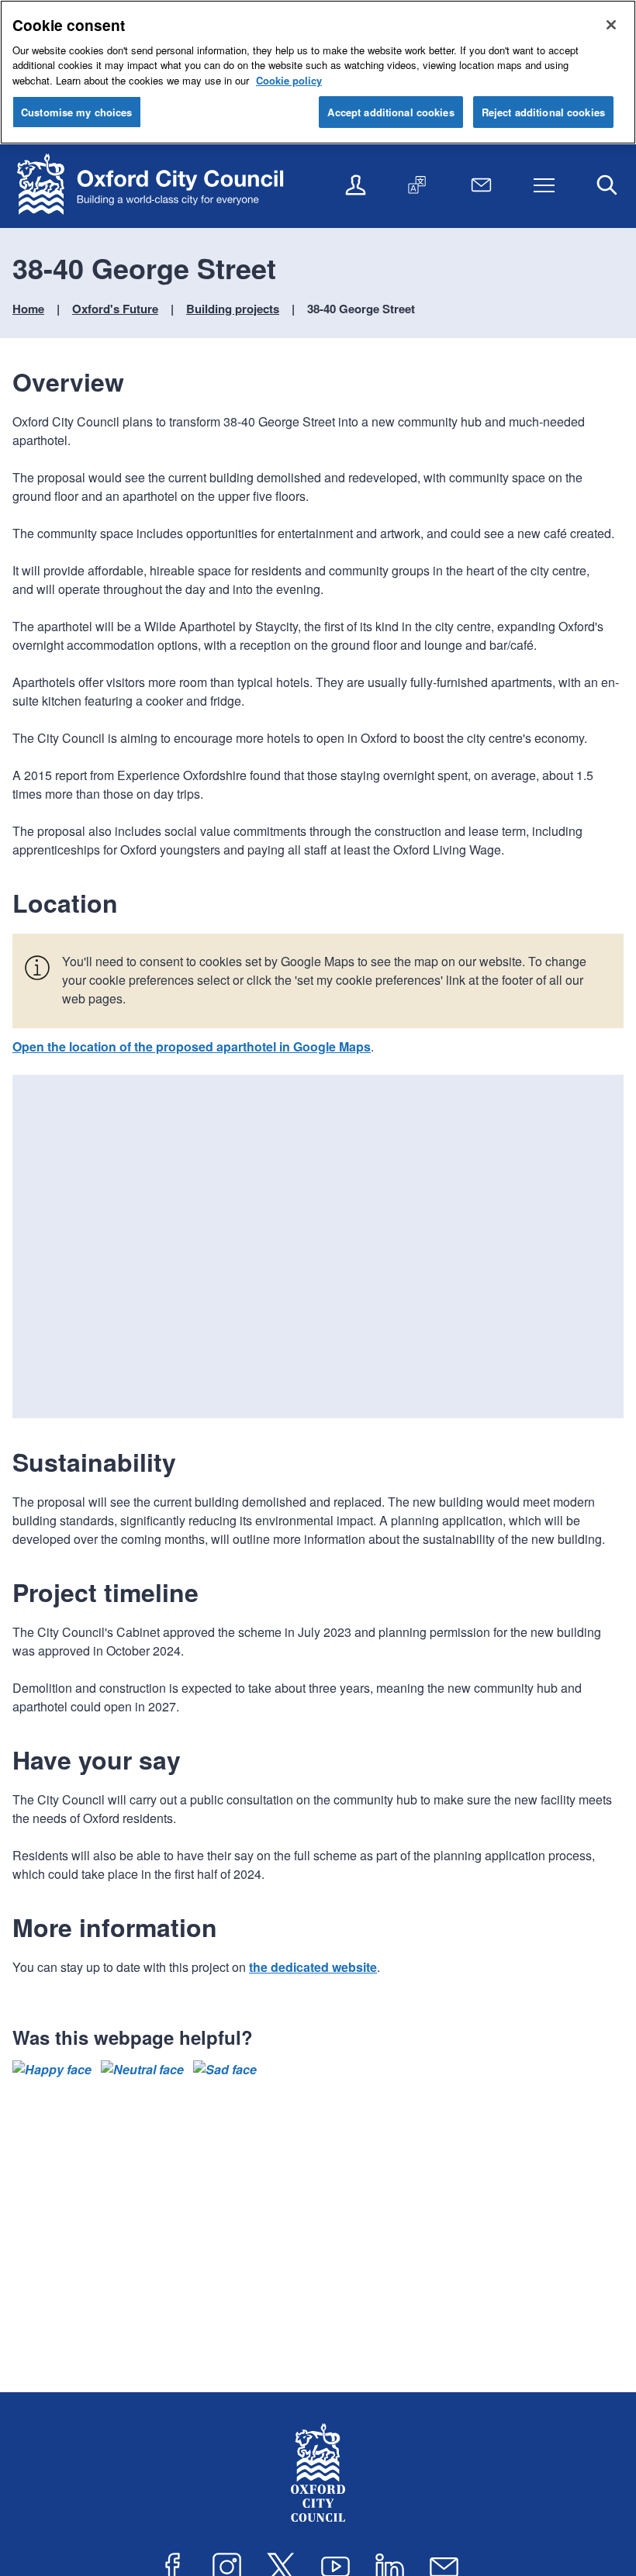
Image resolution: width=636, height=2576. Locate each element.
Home (28, 309)
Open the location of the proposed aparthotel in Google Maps (192, 1046)
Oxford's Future (115, 309)
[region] (318, 72)
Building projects (233, 309)
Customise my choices (77, 112)
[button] (52, 2070)
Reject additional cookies (543, 112)
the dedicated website (313, 1967)
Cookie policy (289, 80)
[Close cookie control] (611, 25)
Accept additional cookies (391, 112)
